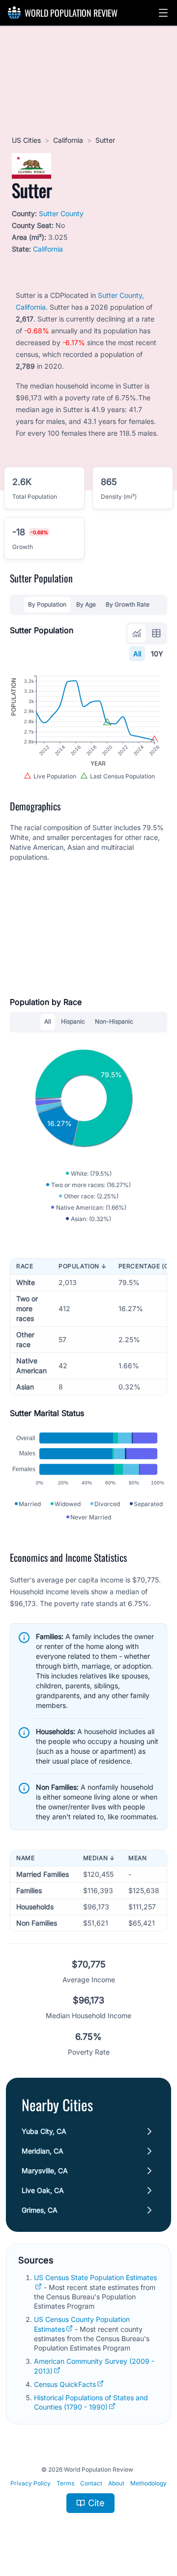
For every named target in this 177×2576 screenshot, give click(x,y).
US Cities (26, 140)
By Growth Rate (128, 604)
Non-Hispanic (114, 1021)
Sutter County (61, 213)
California (68, 140)
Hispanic (73, 1021)
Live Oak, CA (43, 2190)
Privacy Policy (30, 2483)
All (137, 654)
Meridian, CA (43, 2151)
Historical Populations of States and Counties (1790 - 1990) (91, 2402)
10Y (157, 654)
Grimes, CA (40, 2210)
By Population (47, 604)
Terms (65, 2483)
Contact (91, 2483)
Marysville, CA (45, 2171)
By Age (86, 604)
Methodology (148, 2483)
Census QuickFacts (65, 2384)
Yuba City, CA (44, 2131)
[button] (163, 13)
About (116, 2483)
